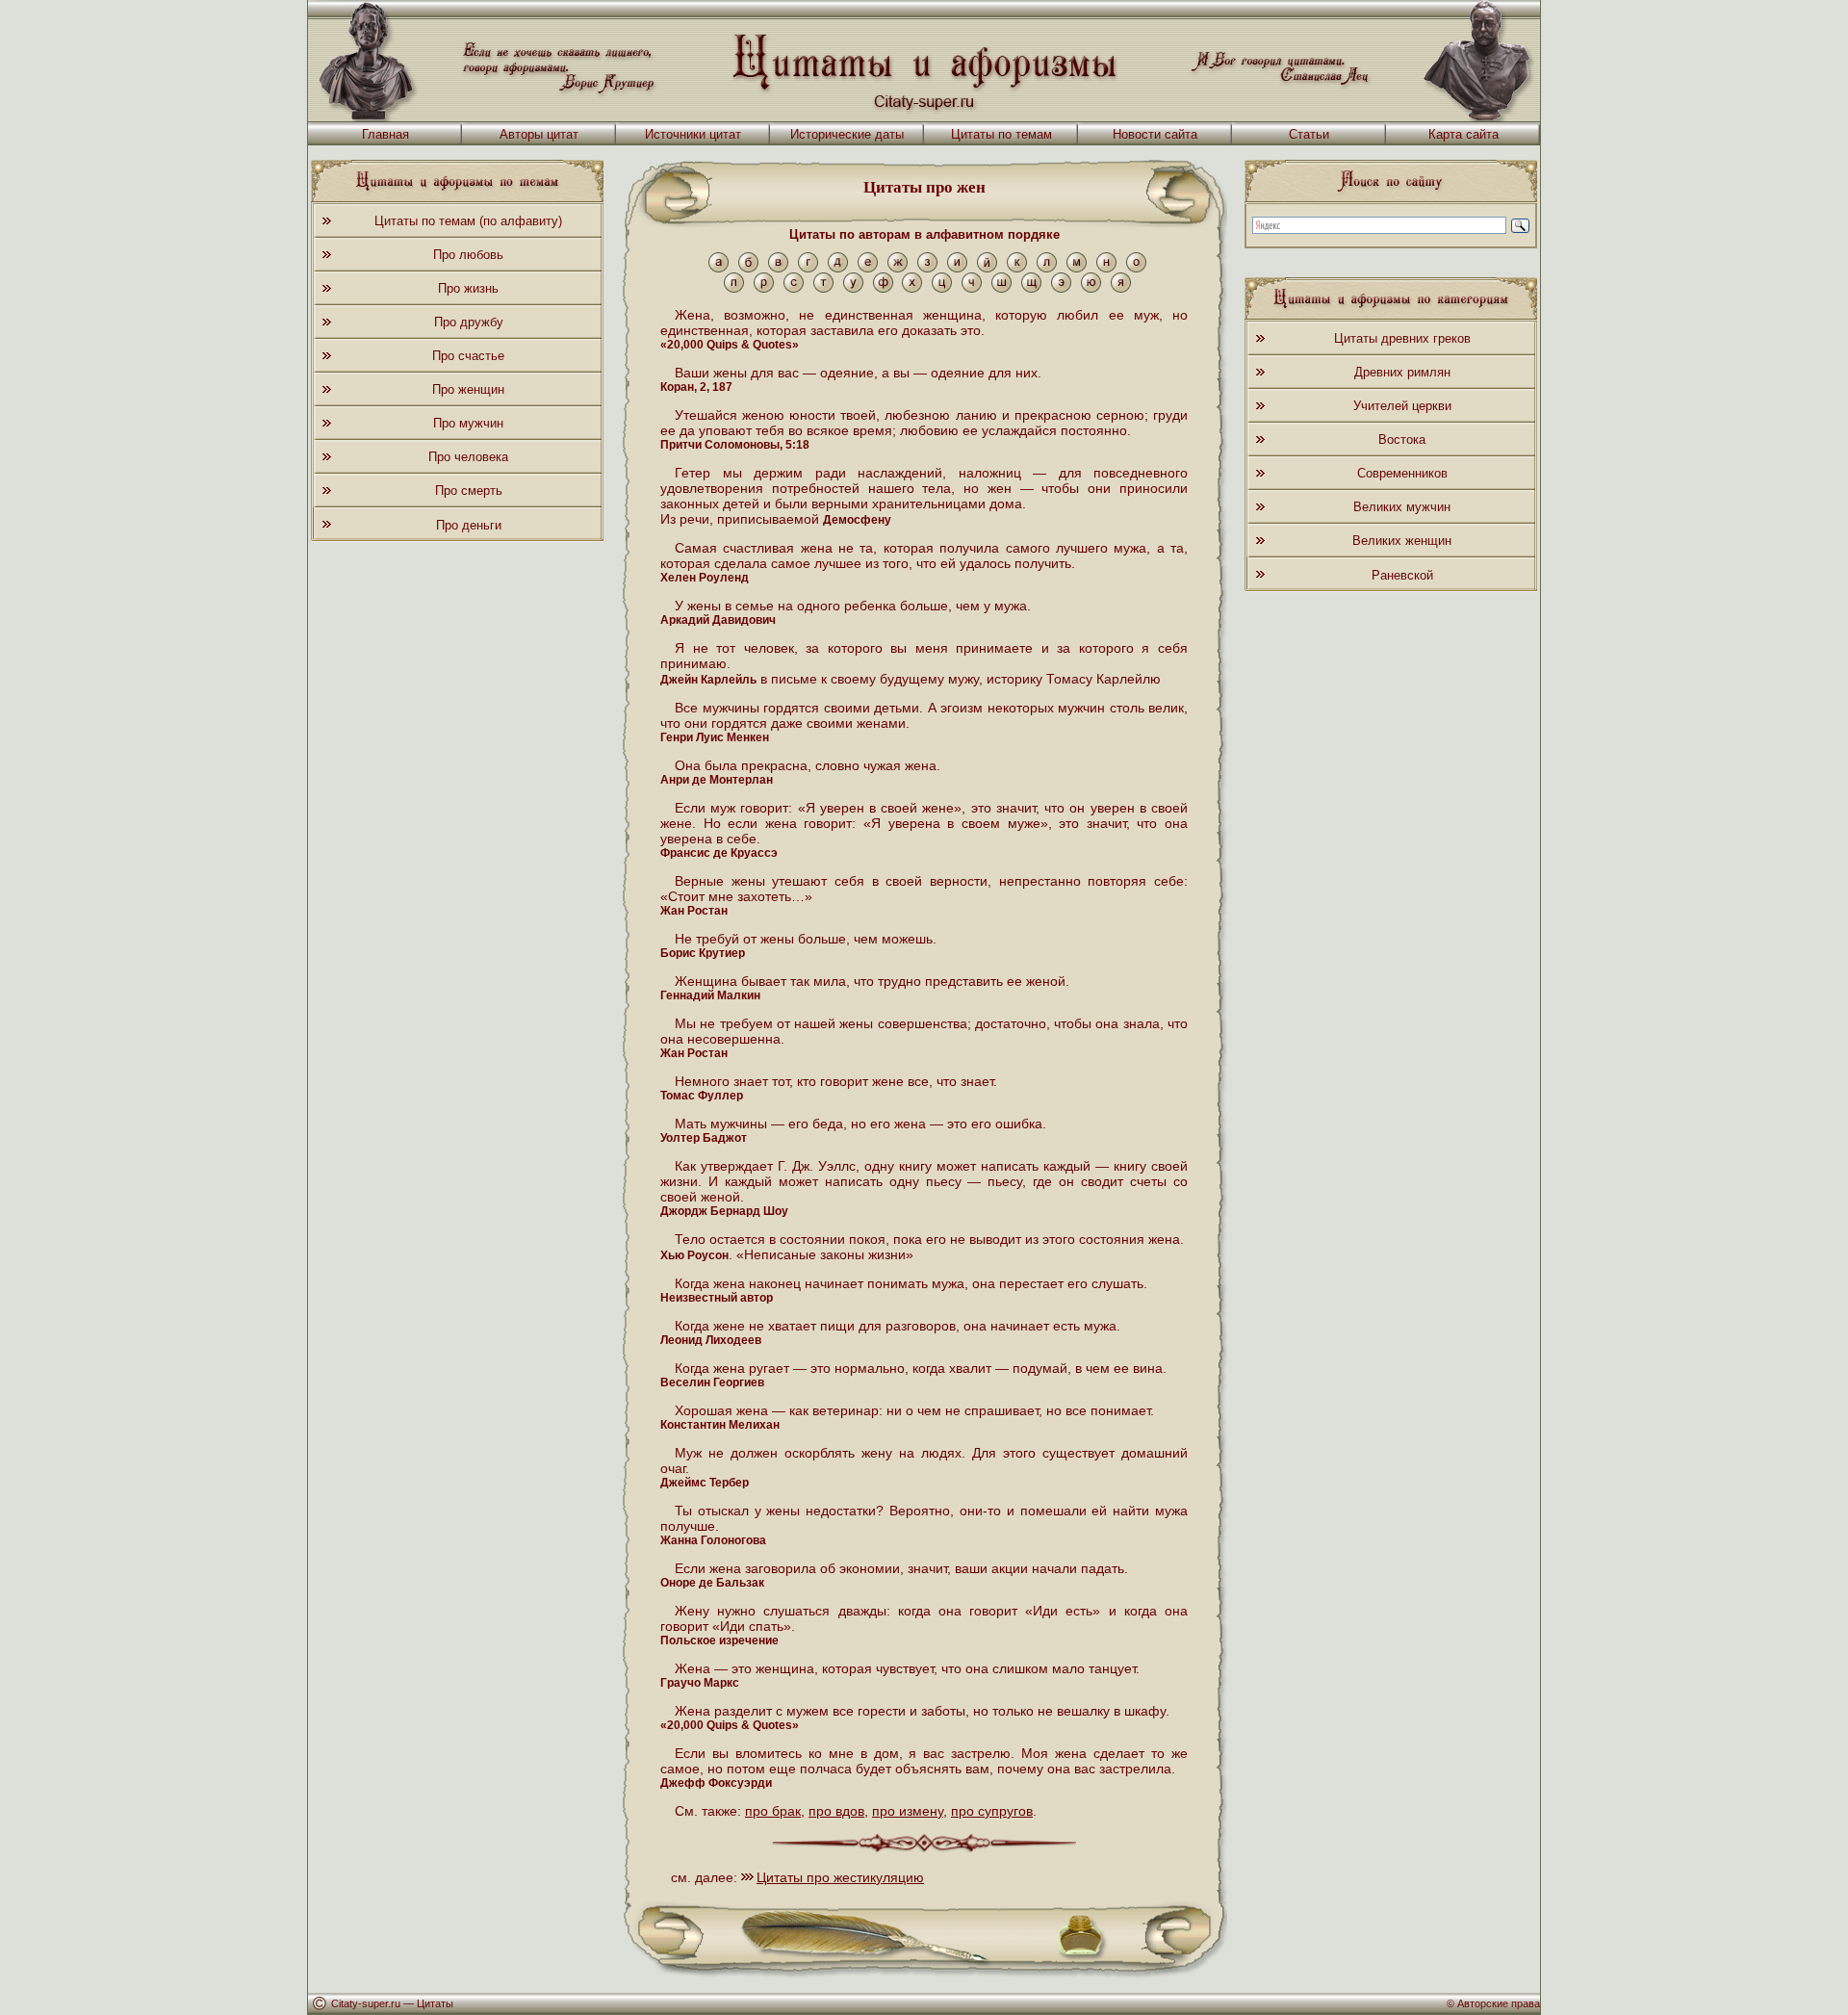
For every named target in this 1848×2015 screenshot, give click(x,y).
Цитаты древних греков (1402, 338)
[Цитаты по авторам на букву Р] (764, 288)
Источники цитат (693, 134)
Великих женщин (1402, 541)
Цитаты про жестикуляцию (840, 1877)
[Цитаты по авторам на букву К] (1017, 268)
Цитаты (435, 2003)
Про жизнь (468, 288)
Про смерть (469, 491)
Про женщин (468, 389)
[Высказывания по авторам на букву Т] (823, 288)
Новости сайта (1155, 134)
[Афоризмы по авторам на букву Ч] (972, 288)
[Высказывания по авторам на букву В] (778, 268)
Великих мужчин (1402, 507)
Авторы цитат (539, 134)
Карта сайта (1463, 134)
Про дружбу (469, 322)
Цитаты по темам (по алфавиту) (468, 221)
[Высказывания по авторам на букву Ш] (1001, 288)
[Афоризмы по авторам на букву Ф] (883, 288)
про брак (773, 1811)
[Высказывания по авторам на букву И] (957, 268)
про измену (908, 1811)
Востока (1402, 439)
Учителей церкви (1402, 406)
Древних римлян (1402, 372)
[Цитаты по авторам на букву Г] (808, 268)
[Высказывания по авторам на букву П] (734, 288)
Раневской (1402, 575)
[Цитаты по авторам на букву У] (853, 288)
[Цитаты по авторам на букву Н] (1106, 268)
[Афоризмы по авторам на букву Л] (1047, 268)
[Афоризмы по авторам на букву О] (1136, 268)
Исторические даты (847, 134)
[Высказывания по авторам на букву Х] (912, 288)
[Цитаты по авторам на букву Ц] (942, 288)
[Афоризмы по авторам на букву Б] (748, 268)
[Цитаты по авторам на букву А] (719, 268)
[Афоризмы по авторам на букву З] (927, 268)
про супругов (992, 1811)
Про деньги (469, 525)
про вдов (836, 1811)
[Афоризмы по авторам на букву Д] (838, 268)
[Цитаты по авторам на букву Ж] (898, 268)
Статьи (1309, 134)
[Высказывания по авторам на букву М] (1077, 268)
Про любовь (468, 255)
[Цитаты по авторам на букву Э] (1061, 288)
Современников (1402, 473)
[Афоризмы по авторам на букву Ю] (1091, 288)
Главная (385, 134)
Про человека (468, 457)
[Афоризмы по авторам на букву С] (794, 288)
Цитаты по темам (1001, 134)
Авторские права (1499, 2003)
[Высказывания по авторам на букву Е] (868, 268)
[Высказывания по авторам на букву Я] (1121, 288)
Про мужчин (468, 423)
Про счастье (468, 356)
